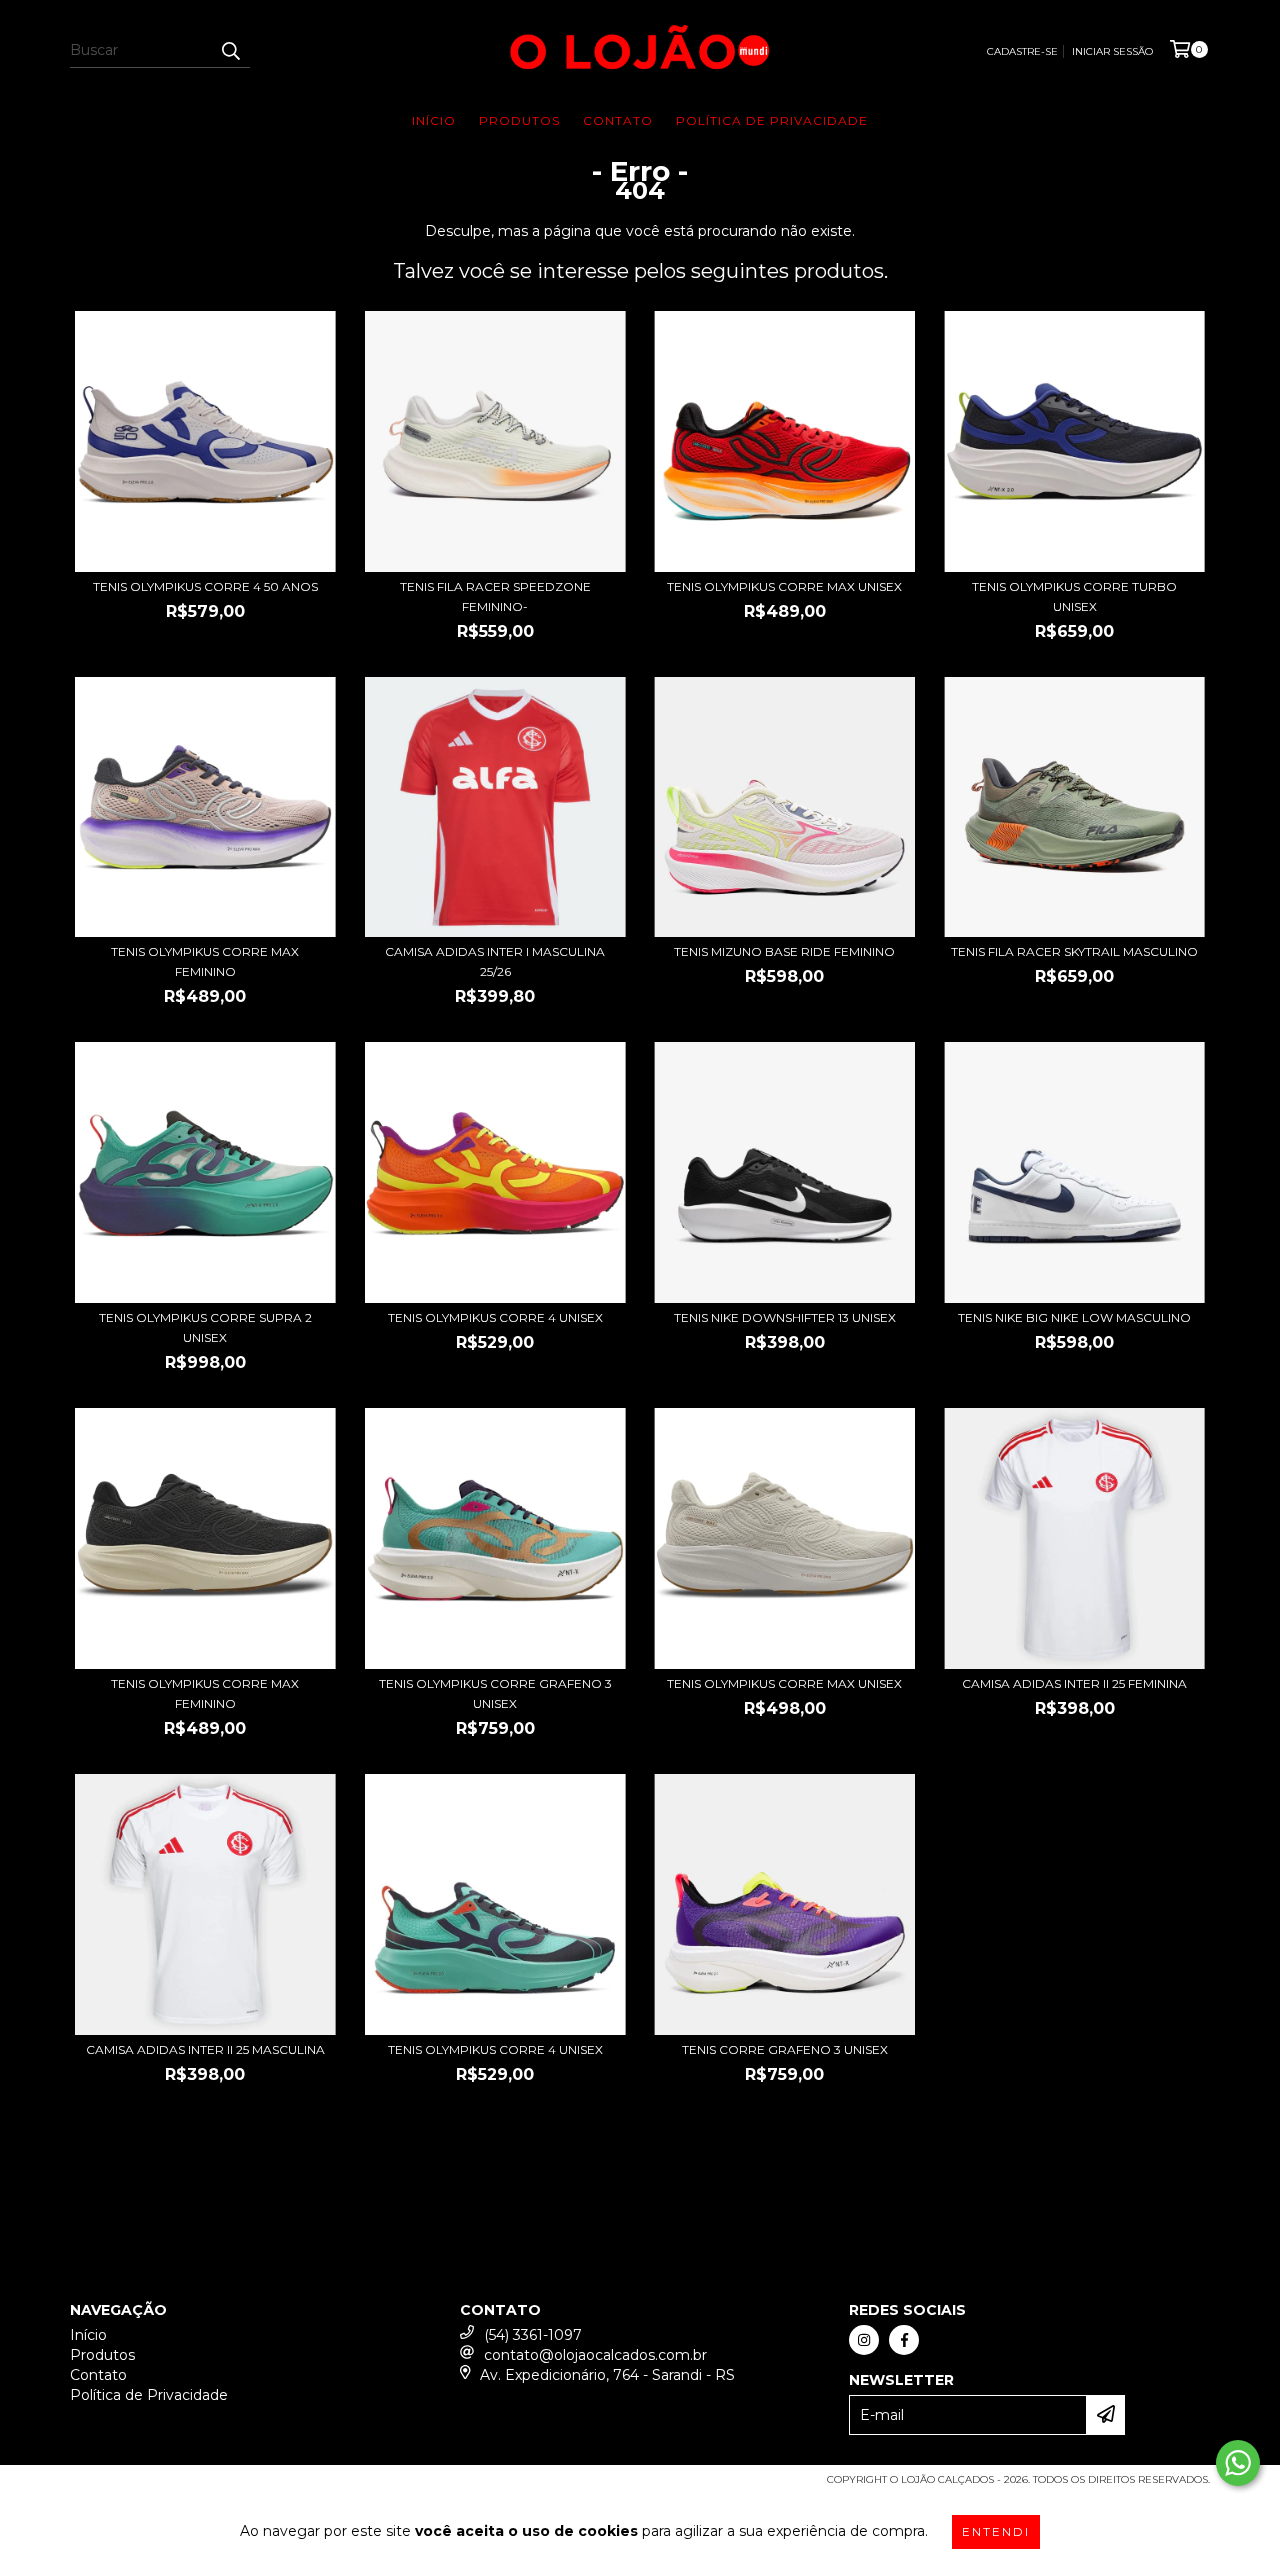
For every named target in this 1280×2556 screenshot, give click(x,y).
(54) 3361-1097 (533, 2335)
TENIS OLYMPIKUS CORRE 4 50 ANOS (205, 586)
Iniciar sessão (1112, 51)
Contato (618, 120)
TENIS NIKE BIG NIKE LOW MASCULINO (1074, 1317)
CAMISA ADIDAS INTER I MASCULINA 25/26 (495, 961)
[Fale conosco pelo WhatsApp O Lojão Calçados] (1238, 2463)
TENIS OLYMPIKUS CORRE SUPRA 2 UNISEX (205, 1327)
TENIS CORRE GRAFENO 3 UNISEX (785, 2049)
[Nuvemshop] (157, 2485)
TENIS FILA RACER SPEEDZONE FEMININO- (495, 596)
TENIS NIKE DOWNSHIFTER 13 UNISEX (785, 1317)
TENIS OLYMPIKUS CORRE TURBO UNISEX (1074, 596)
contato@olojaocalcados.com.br (595, 2355)
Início (434, 120)
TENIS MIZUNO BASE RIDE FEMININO (784, 951)
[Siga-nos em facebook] (904, 2340)
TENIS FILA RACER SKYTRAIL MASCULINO (1074, 951)
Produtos (519, 120)
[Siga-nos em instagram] (864, 2340)
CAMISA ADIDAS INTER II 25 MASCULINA (205, 2049)
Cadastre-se (1022, 51)
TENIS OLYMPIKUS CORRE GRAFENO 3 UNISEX (495, 1693)
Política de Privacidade (772, 120)
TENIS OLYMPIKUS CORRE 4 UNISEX (495, 1317)
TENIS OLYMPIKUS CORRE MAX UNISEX (784, 586)
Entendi (996, 2531)
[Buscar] (230, 50)
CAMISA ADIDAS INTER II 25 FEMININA (1074, 1683)
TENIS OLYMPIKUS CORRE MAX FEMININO (205, 961)
